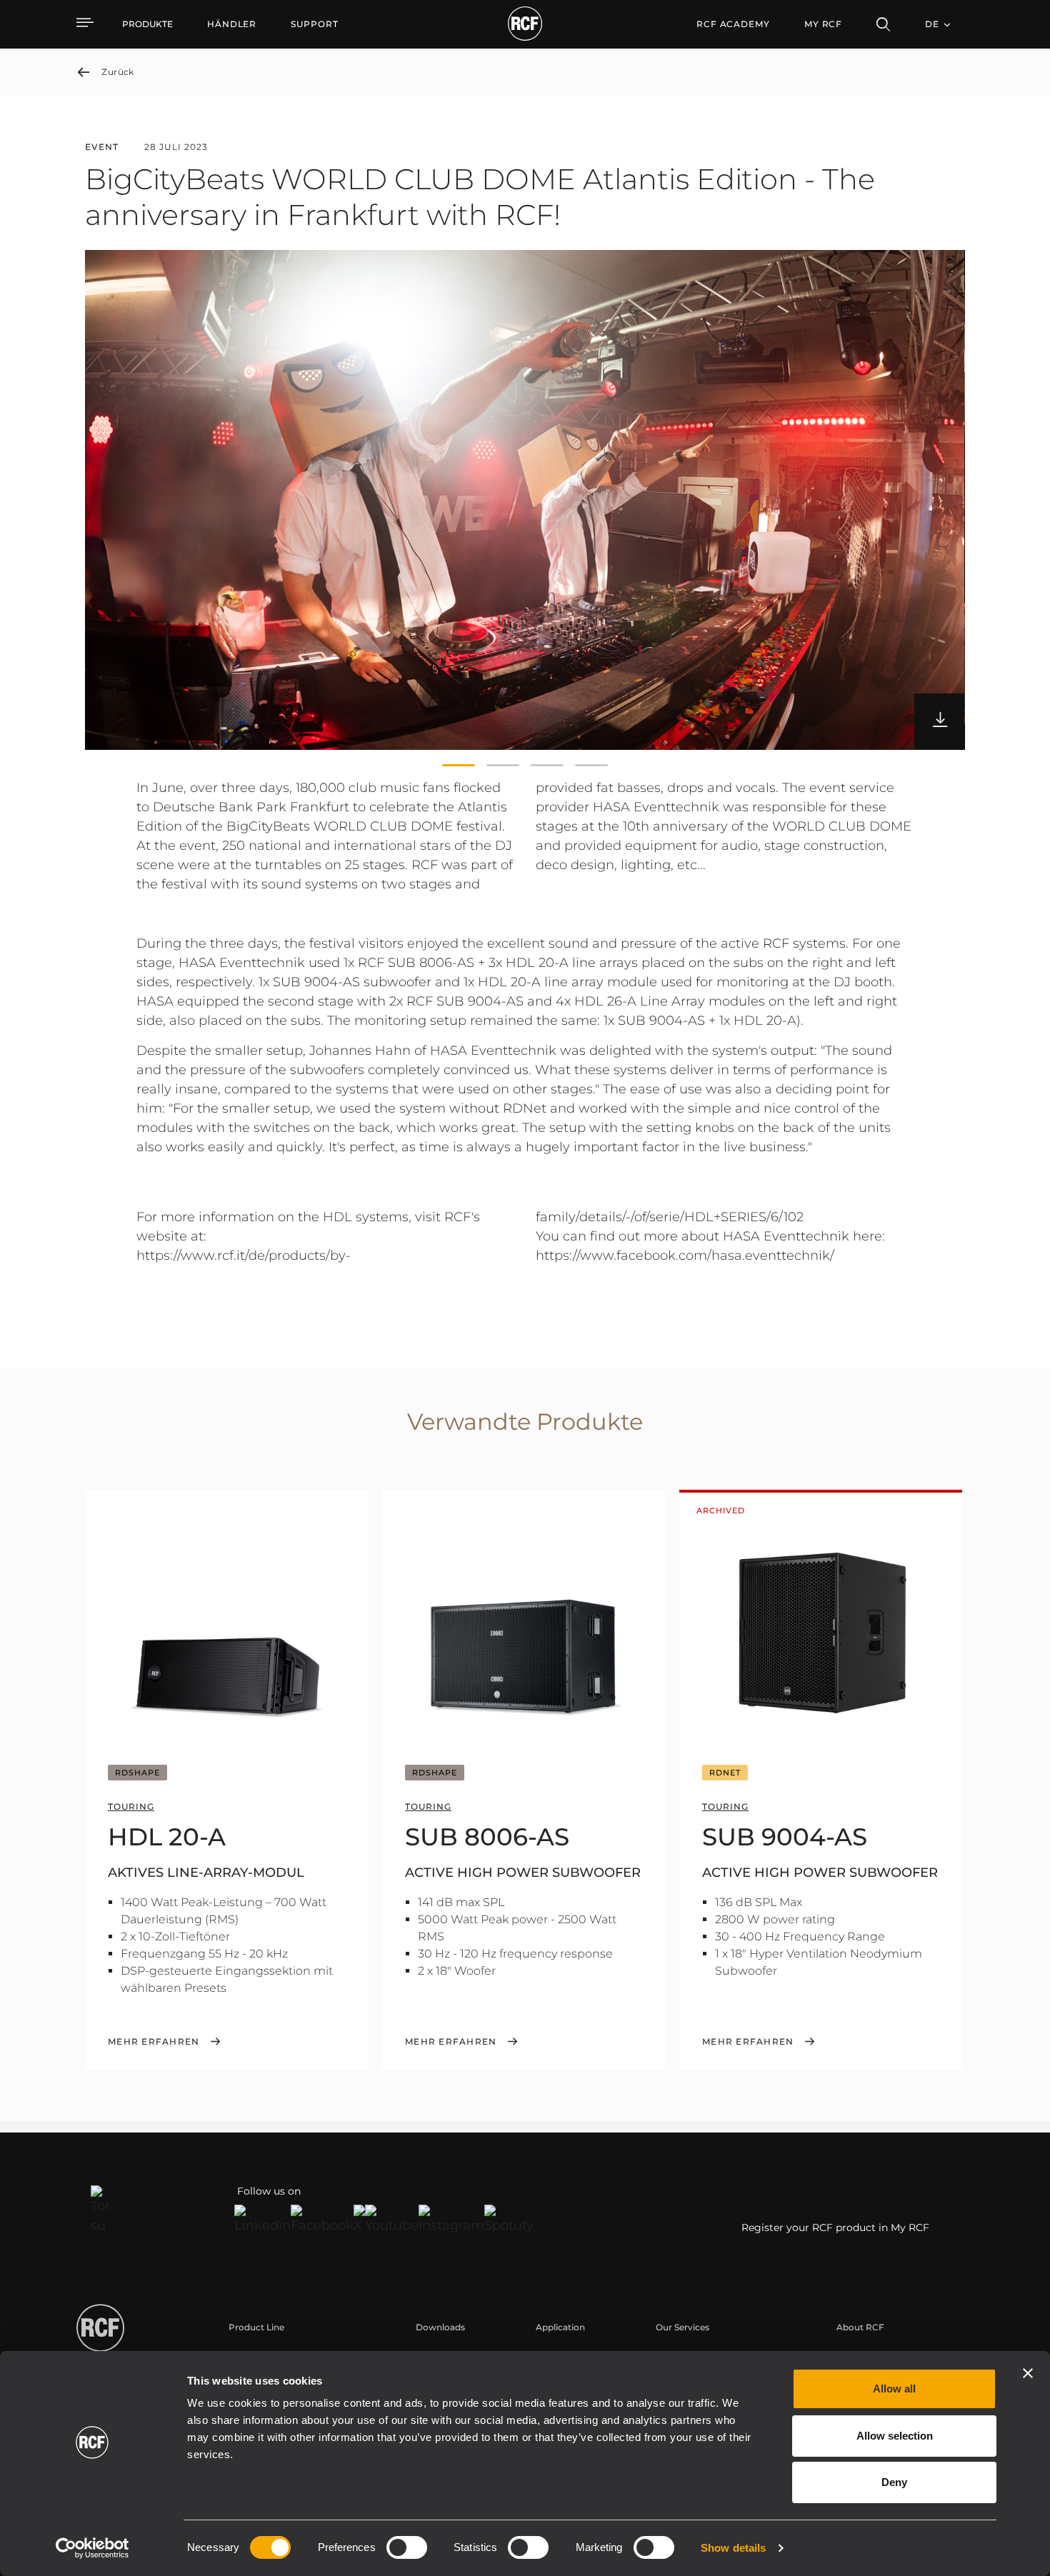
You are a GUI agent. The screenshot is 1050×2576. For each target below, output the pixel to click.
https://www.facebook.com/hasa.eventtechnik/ (685, 1256)
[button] (459, 766)
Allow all (894, 2389)
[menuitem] (232, 24)
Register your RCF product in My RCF (835, 2227)
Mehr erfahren (154, 2042)
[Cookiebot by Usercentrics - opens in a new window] (92, 2548)
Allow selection (895, 2436)
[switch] (407, 2547)
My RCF (823, 24)
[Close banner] (1028, 2373)
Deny (894, 2482)
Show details (733, 2548)
